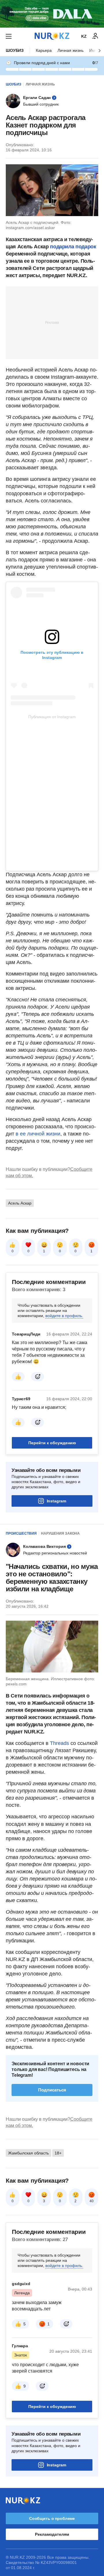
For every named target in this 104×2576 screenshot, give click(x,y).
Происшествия (21, 1533)
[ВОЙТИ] (95, 36)
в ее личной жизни (38, 1134)
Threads (60, 1743)
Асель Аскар (20, 1203)
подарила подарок (73, 247)
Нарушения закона (60, 1533)
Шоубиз (15, 50)
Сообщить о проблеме (52, 2518)
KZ (84, 36)
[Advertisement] (52, 322)
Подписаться (52, 2090)
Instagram (56, 1501)
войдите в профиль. (64, 1316)
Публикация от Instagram (52, 717)
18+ (58, 2153)
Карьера (44, 50)
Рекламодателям (52, 2534)
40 (92, 2201)
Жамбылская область (28, 2153)
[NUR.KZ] (52, 36)
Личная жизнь (70, 50)
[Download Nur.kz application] (52, 14)
